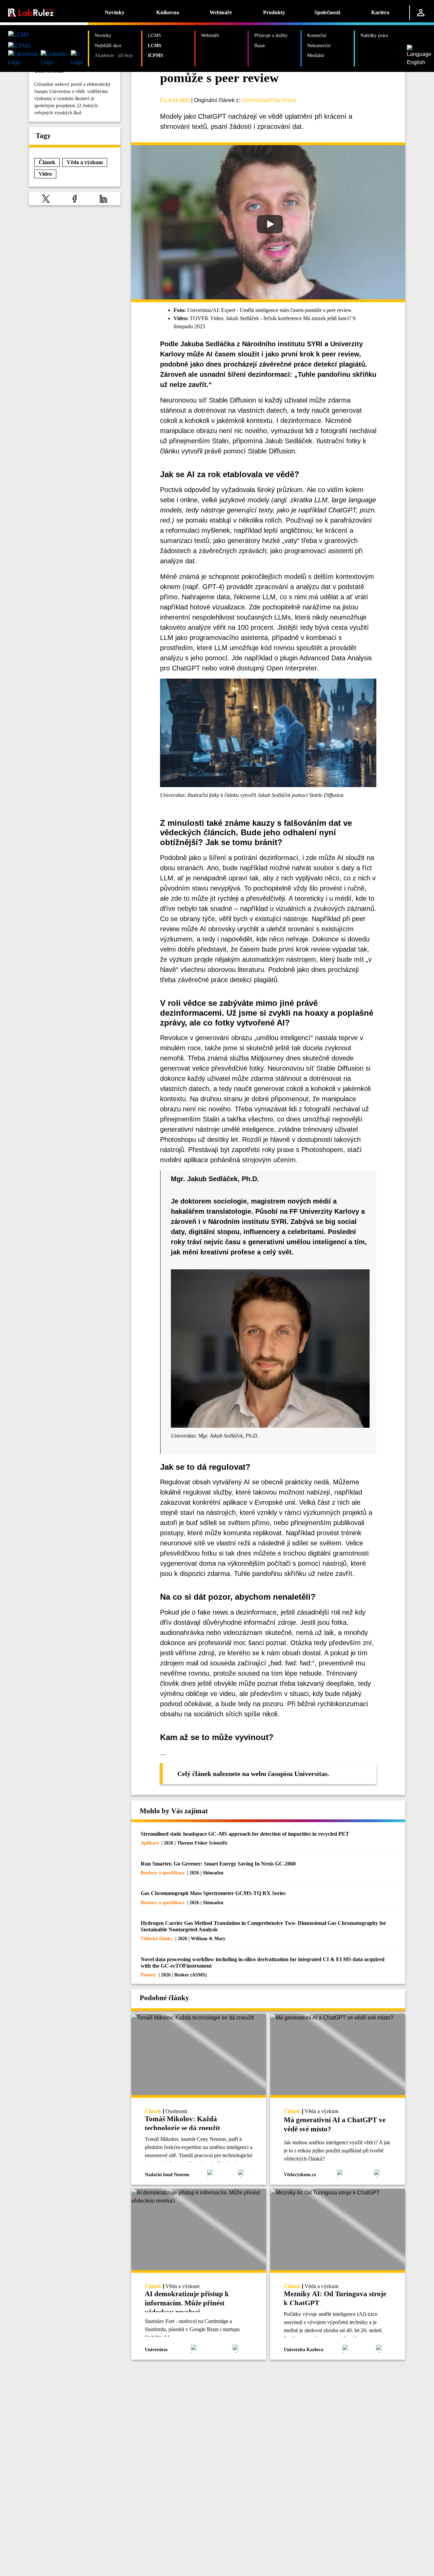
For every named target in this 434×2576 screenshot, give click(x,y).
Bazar (260, 45)
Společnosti (327, 12)
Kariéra (380, 12)
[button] (46, 199)
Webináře (221, 12)
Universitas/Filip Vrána (269, 100)
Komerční (317, 35)
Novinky (115, 12)
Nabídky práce (374, 35)
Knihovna (168, 12)
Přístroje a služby (271, 35)
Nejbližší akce (108, 45)
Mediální (316, 55)
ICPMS (155, 55)
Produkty (274, 12)
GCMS (154, 35)
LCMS (155, 45)
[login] (421, 13)
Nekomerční (319, 45)
